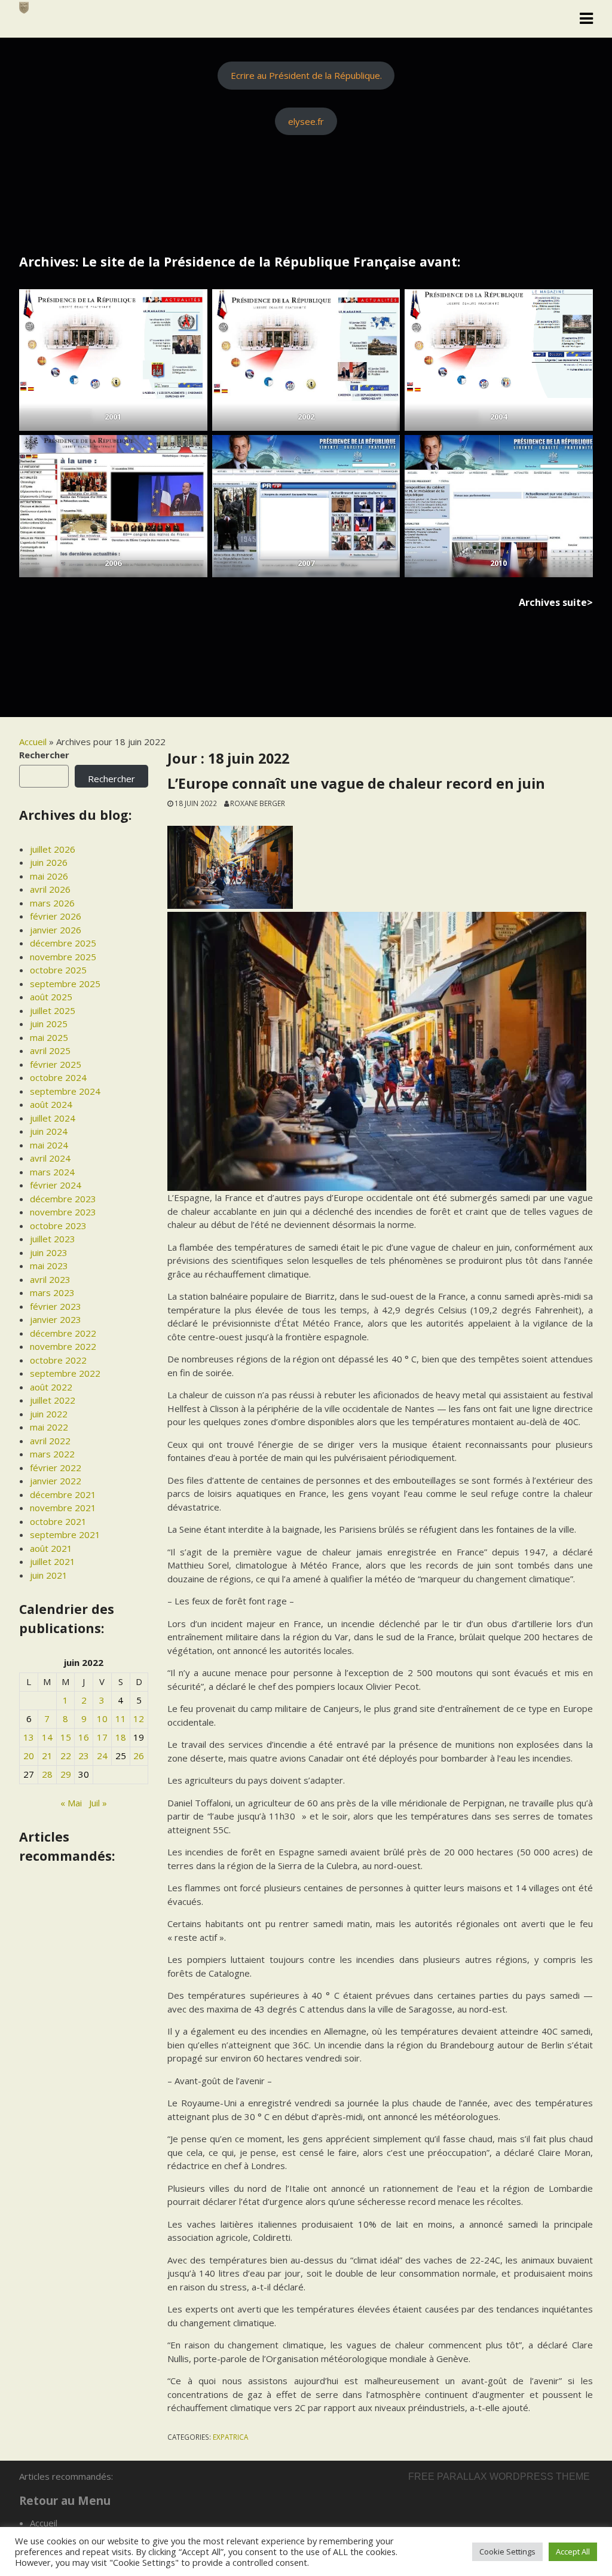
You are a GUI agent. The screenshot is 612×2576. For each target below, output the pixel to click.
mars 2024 (52, 1172)
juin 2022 (49, 1414)
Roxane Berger (258, 803)
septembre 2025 (65, 984)
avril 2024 (50, 1158)
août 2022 (51, 1387)
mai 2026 (49, 876)
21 (47, 1756)
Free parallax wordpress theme (499, 2477)
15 (66, 1737)
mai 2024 (49, 1145)
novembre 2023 (63, 1212)
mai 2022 (49, 1427)
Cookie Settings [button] (507, 2552)
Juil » (98, 1803)
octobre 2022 (58, 1360)
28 (47, 1774)
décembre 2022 (63, 1333)
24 (102, 1756)
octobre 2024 (58, 1077)
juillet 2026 (53, 849)
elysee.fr (306, 121)
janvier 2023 (56, 1319)
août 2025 (51, 997)
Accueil (33, 742)
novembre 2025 (63, 957)
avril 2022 (50, 1441)
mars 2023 (52, 1292)
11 (121, 1719)
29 (66, 1774)
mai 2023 (49, 1266)
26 (139, 1756)
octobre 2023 (58, 1226)
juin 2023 (49, 1252)
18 (121, 1737)
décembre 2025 (63, 943)
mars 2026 (52, 903)
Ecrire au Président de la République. (306, 75)
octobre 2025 (58, 970)
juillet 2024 (53, 1118)
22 (66, 1756)
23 (84, 1756)
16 (84, 1737)
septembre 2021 (65, 1534)
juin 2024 (49, 1131)
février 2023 (56, 1306)
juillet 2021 (53, 1561)
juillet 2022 (53, 1400)
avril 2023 (50, 1279)
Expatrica (230, 2437)
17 (102, 1737)
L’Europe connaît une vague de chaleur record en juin (356, 783)
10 (102, 1719)
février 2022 (56, 1468)
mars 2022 (52, 1454)
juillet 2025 (53, 1010)
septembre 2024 (65, 1091)
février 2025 (56, 1064)
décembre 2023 (63, 1199)
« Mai (71, 1803)
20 (29, 1756)
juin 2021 (49, 1575)
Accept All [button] (573, 2552)
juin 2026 (49, 862)
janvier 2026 (56, 930)
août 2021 (51, 1548)
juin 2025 (49, 1024)
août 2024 (51, 1104)
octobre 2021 (58, 1521)
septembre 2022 (65, 1373)
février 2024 (56, 1185)
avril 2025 (50, 1050)
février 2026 (56, 916)
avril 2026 (50, 889)
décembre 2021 (63, 1494)
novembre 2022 (63, 1346)
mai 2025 (49, 1037)
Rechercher (44, 755)
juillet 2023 (53, 1239)
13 (29, 1737)
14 (47, 1737)
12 (139, 1719)
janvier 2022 (56, 1481)
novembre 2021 (63, 1508)
